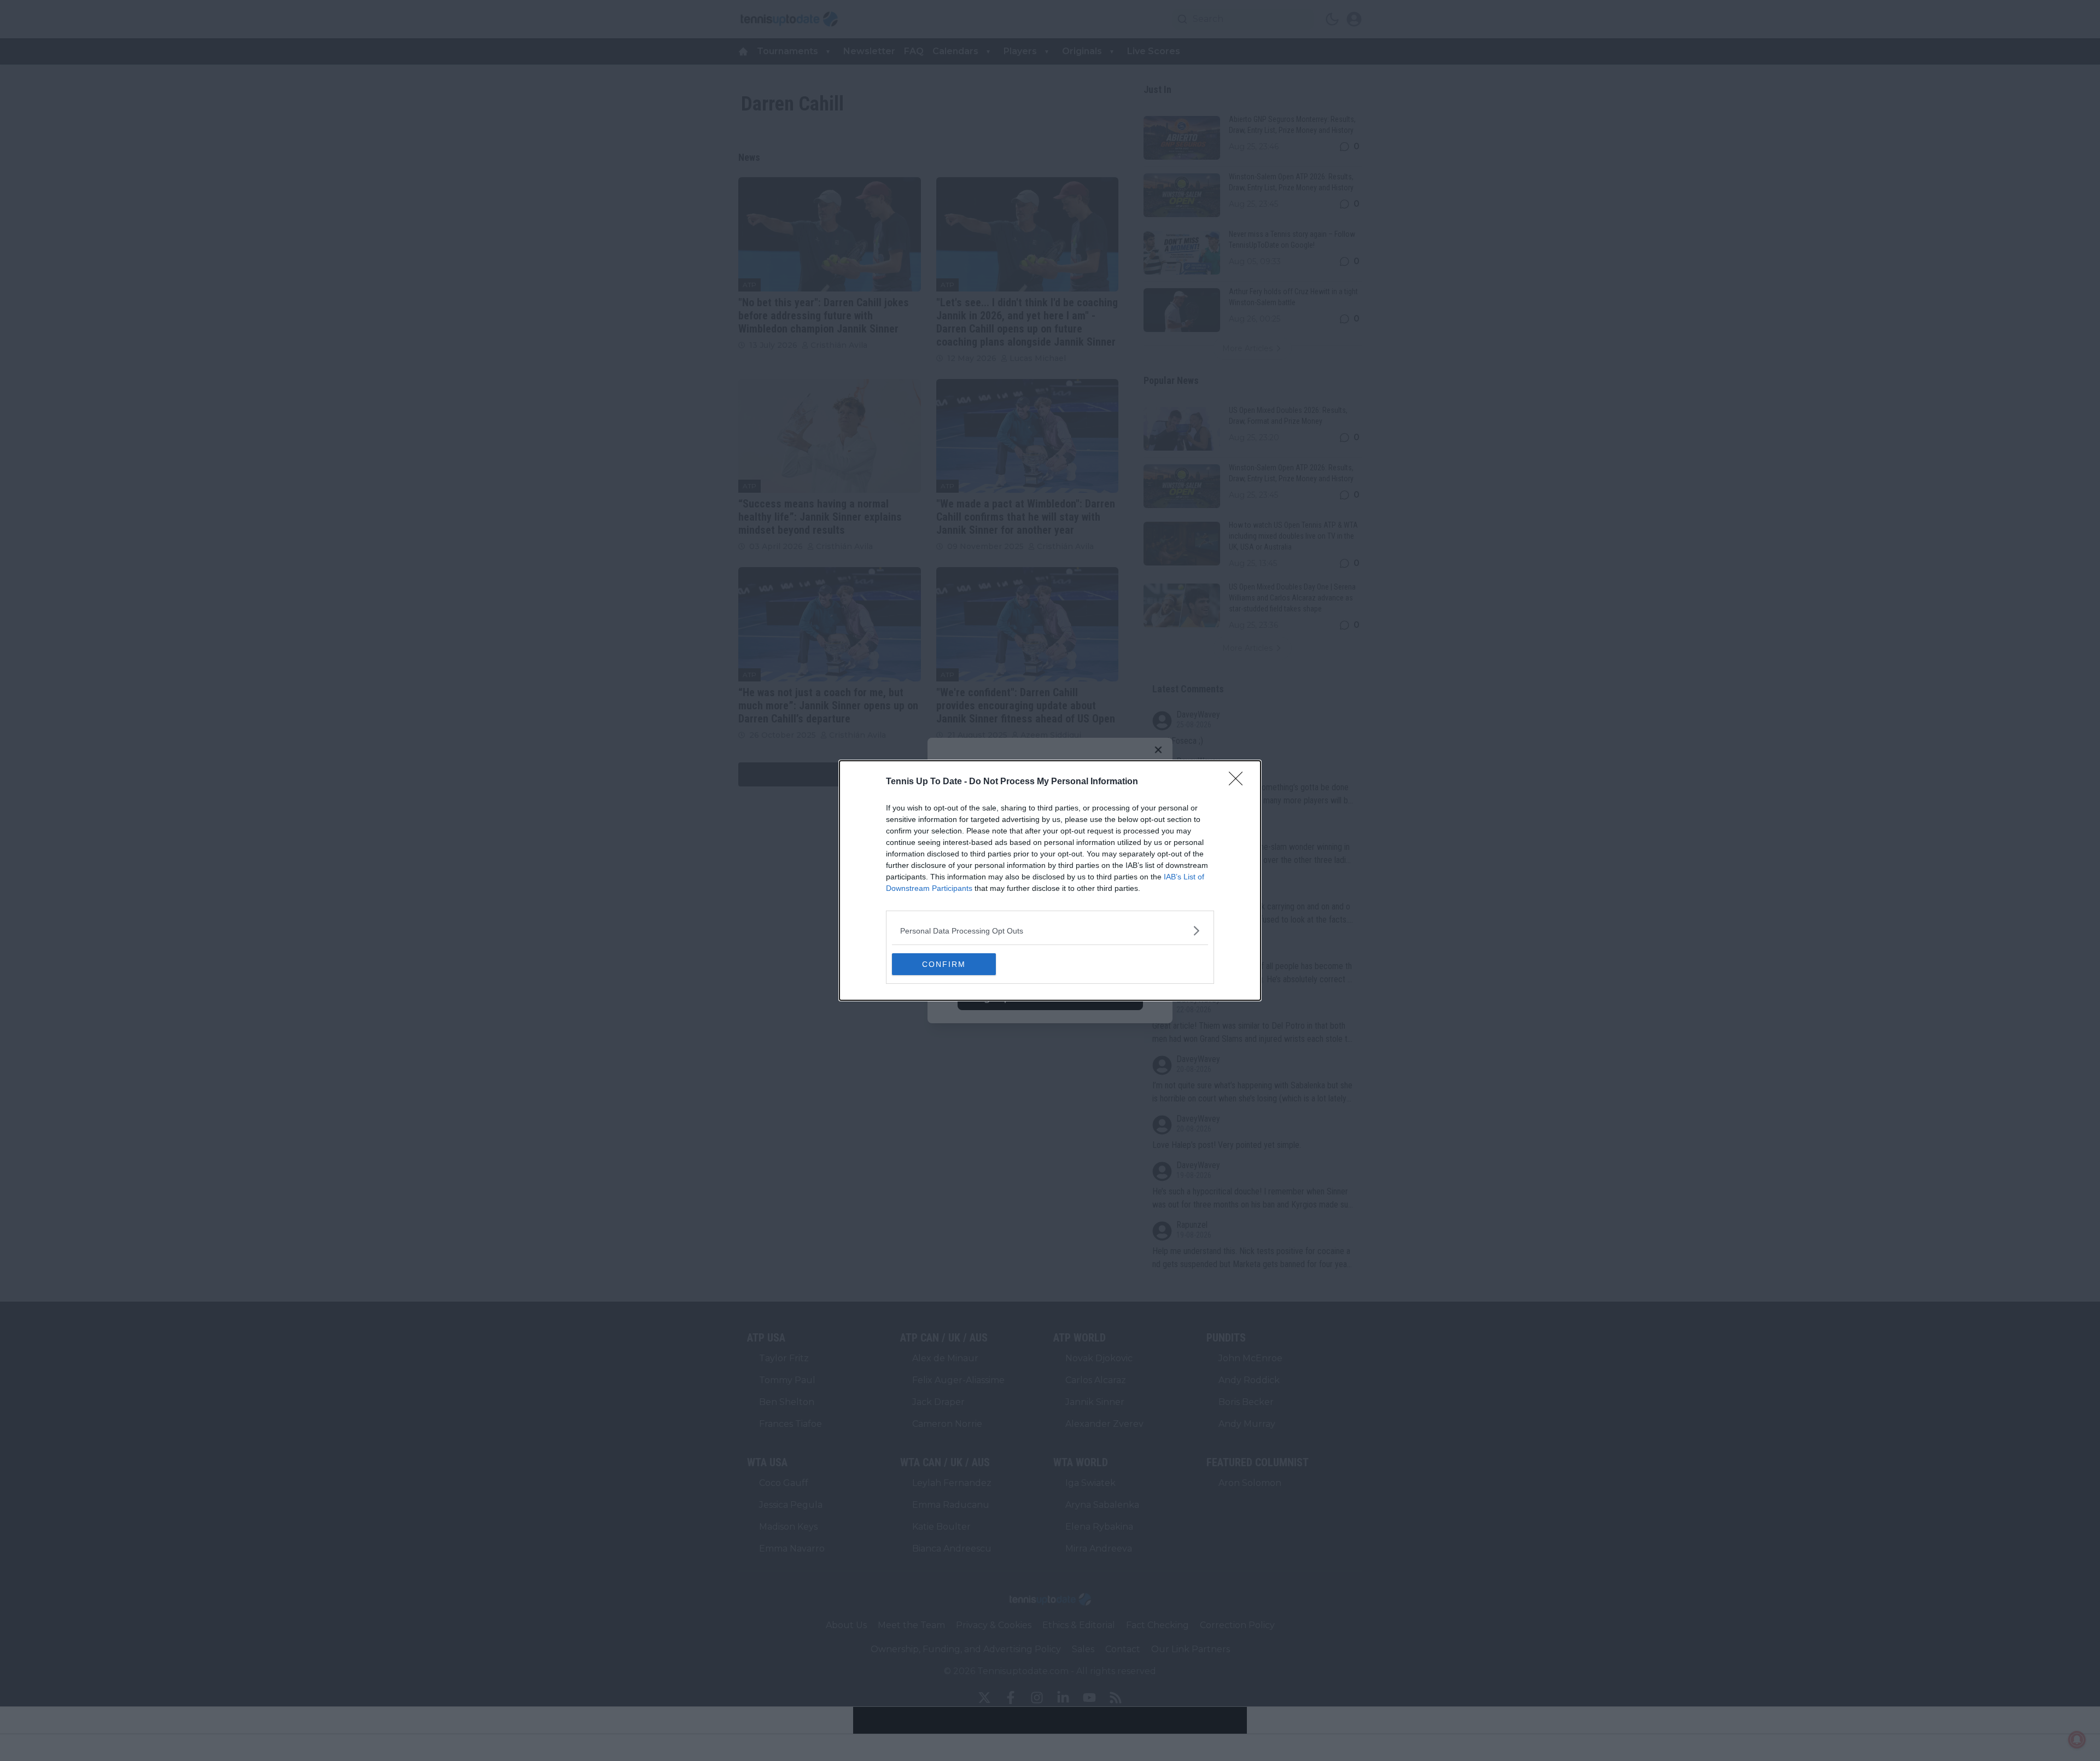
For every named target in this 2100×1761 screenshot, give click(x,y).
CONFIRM (944, 964)
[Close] (1239, 782)
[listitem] (1050, 931)
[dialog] (1050, 880)
